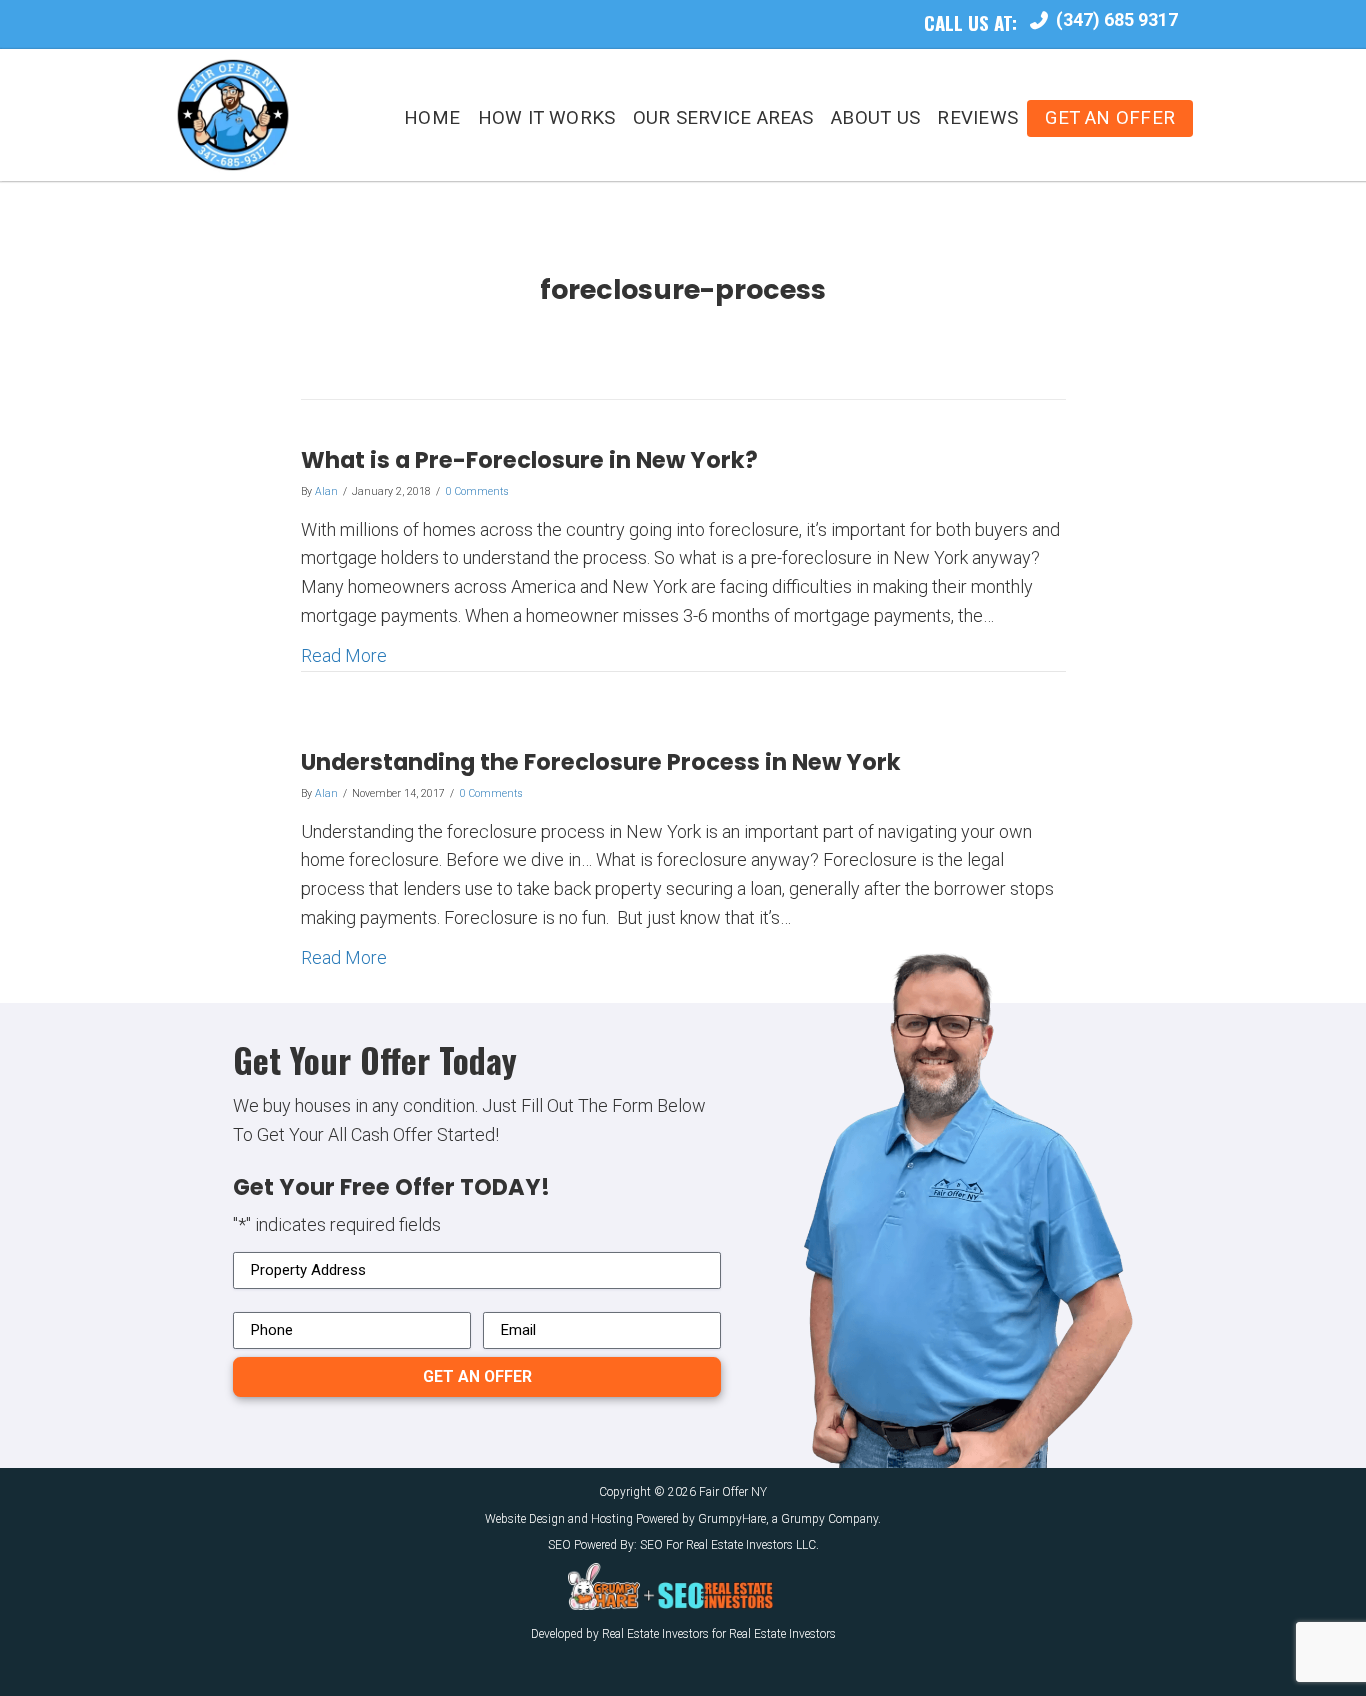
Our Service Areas (723, 118)
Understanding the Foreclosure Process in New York (601, 762)
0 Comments (477, 491)
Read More (344, 655)
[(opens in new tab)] (604, 1584)
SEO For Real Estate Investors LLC (728, 1545)
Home (432, 118)
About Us (875, 118)
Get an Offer (1110, 118)
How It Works (547, 118)
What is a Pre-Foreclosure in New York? (529, 460)
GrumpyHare (732, 1519)
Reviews (977, 118)
